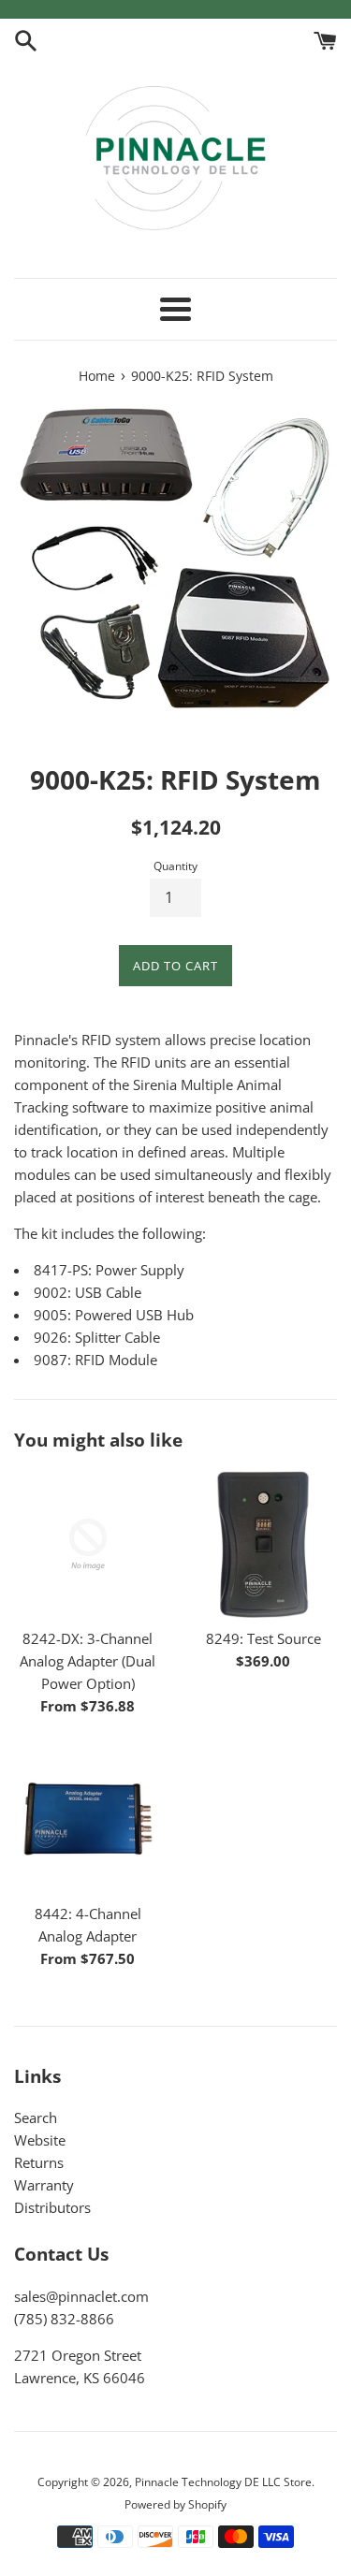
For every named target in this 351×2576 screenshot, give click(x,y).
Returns (39, 2162)
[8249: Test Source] (264, 1545)
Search (36, 2118)
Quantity (175, 866)
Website (40, 2140)
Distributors (52, 2207)
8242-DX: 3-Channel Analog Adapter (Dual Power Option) (88, 1661)
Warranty (44, 2185)
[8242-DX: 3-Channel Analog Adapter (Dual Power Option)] (88, 1545)
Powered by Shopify (175, 2504)
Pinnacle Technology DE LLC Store (223, 2482)
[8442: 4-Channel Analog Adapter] (88, 1819)
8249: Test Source (263, 1638)
